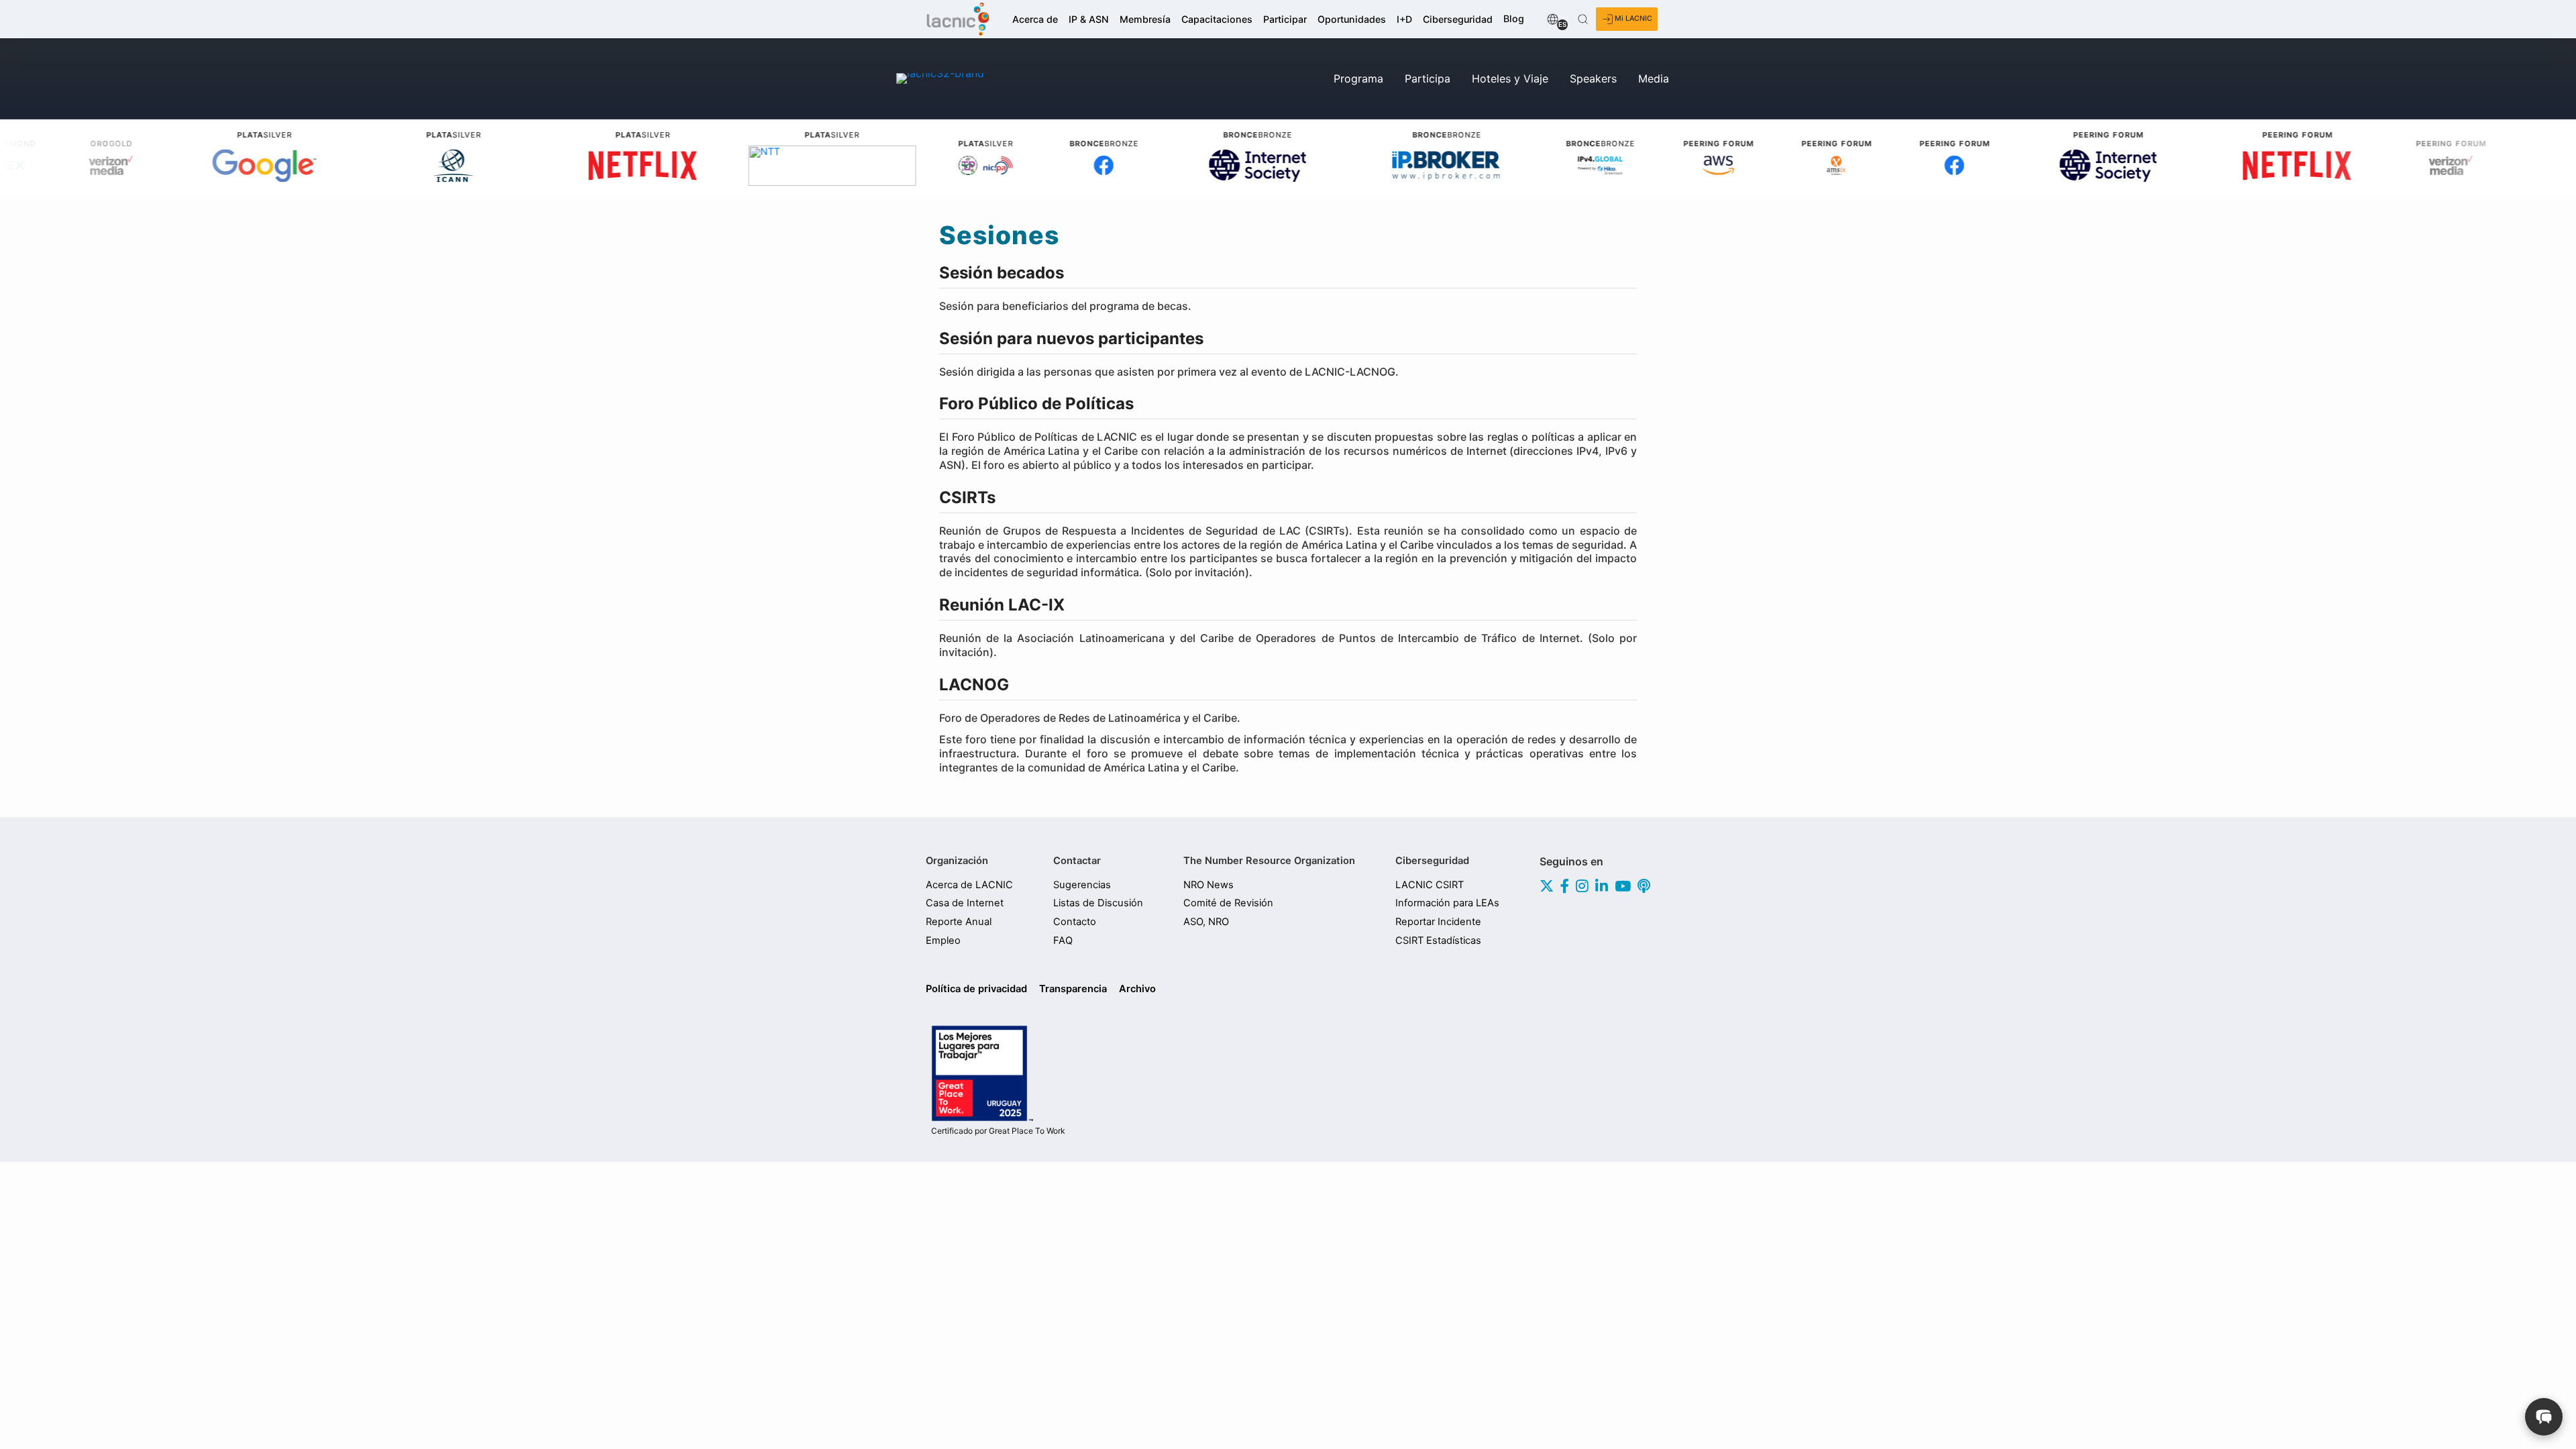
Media (1654, 78)
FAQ (1063, 941)
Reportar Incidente (1438, 922)
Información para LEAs (1447, 903)
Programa (1358, 78)
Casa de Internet (965, 903)
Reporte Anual (959, 922)
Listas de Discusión (1098, 903)
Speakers (1593, 78)
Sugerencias (1082, 885)
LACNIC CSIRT (1430, 885)
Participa (1428, 78)
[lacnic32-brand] (940, 78)
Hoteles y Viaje (1510, 78)
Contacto (1075, 922)
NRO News (1209, 885)
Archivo (1137, 989)
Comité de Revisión (1228, 903)
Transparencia (1073, 989)
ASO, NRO (1206, 922)
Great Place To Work (998, 1131)
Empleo (943, 941)
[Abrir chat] (2544, 1417)
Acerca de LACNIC (969, 885)
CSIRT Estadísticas (1438, 941)
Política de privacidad (976, 989)
